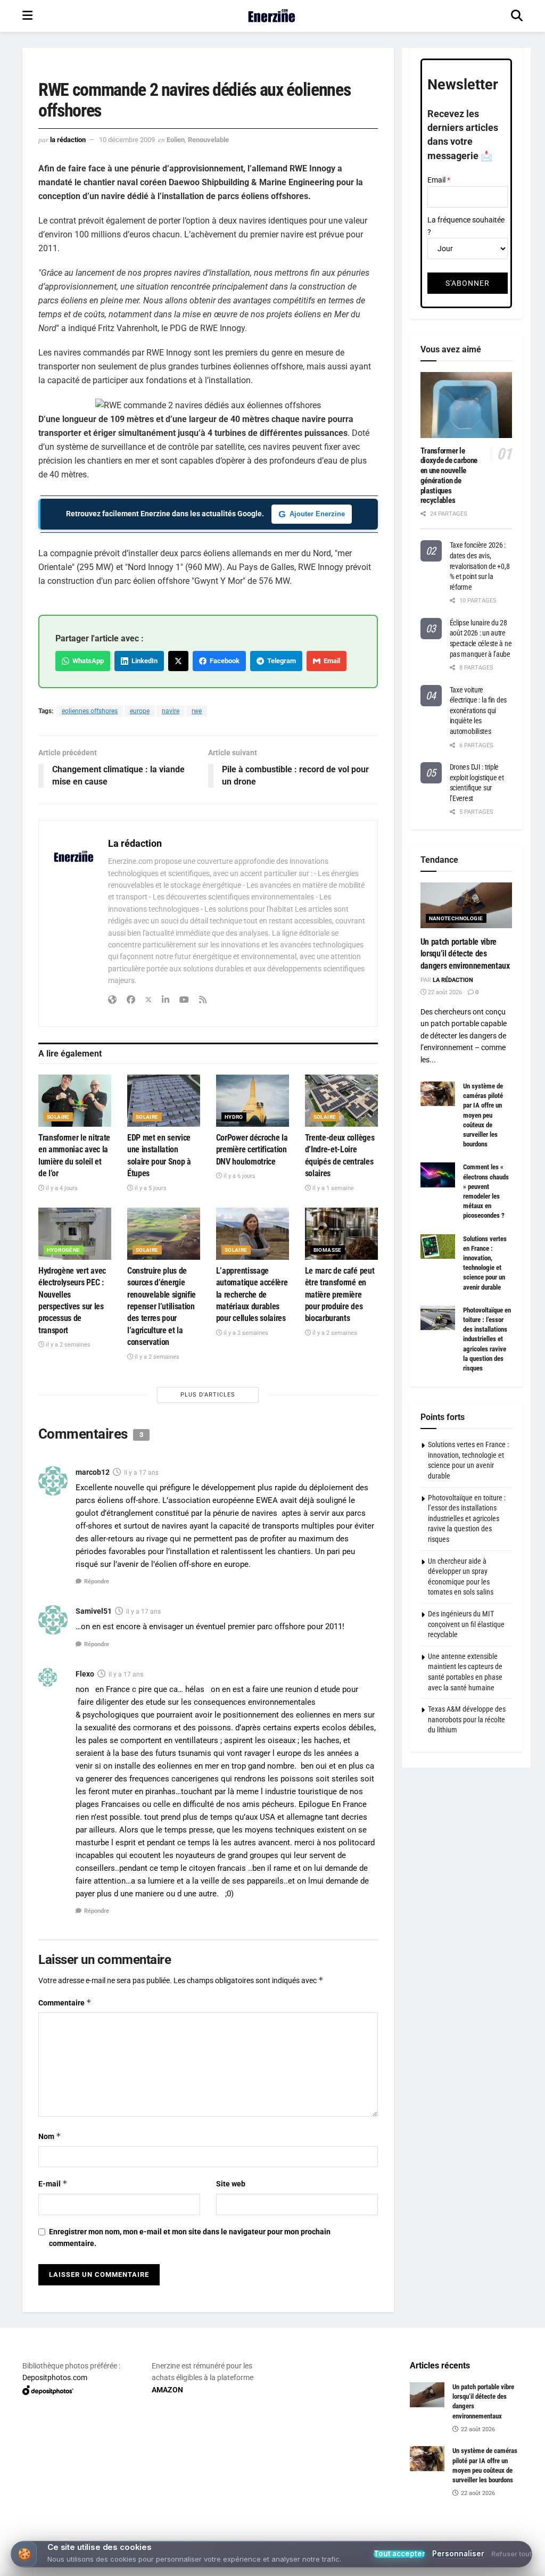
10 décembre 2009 (127, 140)
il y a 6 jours (239, 1176)
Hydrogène (64, 1250)
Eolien (176, 140)
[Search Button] (517, 16)
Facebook (223, 661)
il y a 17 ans (141, 1473)
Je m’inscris (275, 2534)
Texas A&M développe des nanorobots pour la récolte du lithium (467, 1719)
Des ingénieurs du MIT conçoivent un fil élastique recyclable (466, 1624)
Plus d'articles (208, 1395)
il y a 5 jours (150, 1188)
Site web (231, 2184)
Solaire (58, 1117)
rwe (197, 711)
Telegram (280, 661)
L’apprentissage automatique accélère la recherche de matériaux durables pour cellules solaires (252, 1295)
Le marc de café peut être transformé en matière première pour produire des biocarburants (340, 1295)
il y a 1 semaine (332, 1188)
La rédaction (68, 140)
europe (140, 711)
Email (330, 661)
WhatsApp (86, 661)
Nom (50, 2136)
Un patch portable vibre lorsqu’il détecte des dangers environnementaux (465, 954)
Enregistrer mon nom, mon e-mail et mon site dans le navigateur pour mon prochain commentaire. (190, 2238)
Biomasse (328, 1250)
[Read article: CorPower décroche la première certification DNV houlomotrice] (253, 1101)
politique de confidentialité (483, 2565)
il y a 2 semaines (67, 1345)
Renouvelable (208, 140)
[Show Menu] (27, 16)
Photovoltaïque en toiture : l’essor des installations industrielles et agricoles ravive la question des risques (487, 1339)
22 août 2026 (444, 992)
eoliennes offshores (90, 711)
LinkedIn (143, 661)
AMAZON (167, 2390)
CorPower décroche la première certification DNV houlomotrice (252, 1150)
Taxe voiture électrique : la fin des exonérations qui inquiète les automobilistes (478, 711)
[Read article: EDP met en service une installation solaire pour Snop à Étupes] (164, 1101)
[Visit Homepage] (272, 16)
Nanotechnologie (456, 918)
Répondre (97, 1582)
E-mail (53, 2183)
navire (171, 711)
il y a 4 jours (61, 1188)
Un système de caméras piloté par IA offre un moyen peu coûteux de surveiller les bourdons (483, 1115)
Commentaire (65, 2003)
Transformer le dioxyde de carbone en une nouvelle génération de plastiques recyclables (449, 476)
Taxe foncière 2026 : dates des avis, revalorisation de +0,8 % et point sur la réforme (480, 566)
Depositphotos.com (55, 2377)
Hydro (234, 1117)
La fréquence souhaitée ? (466, 226)
